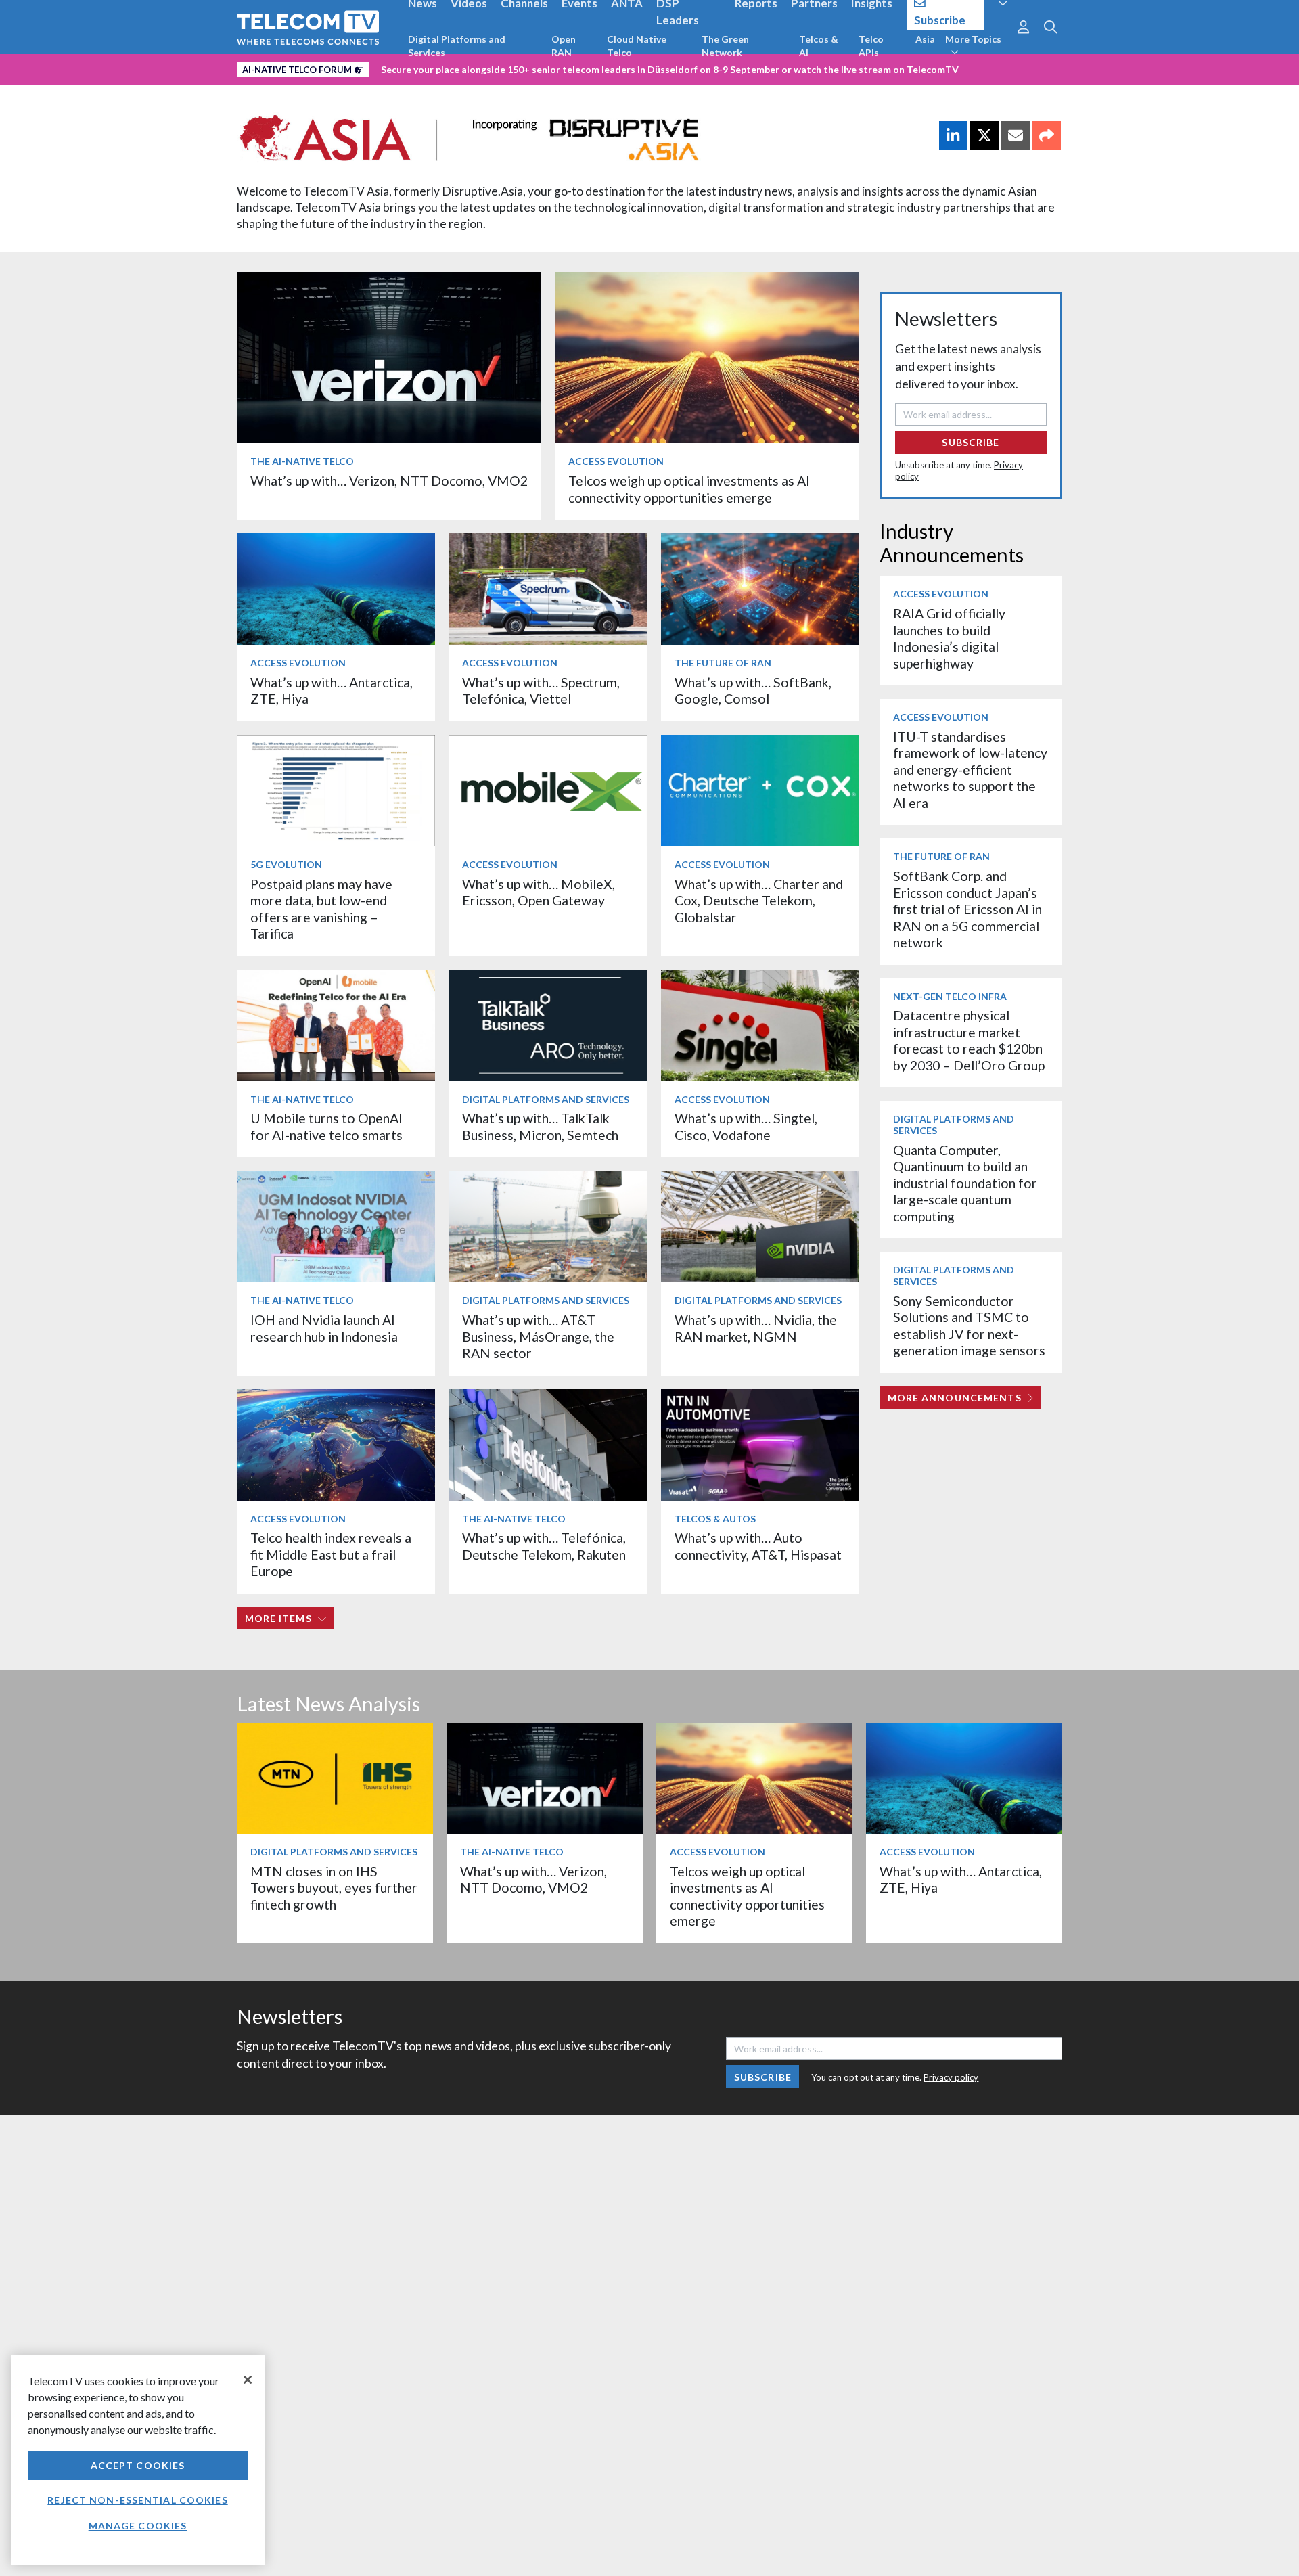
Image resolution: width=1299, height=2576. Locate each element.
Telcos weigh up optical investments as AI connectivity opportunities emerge (689, 489)
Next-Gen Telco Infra (950, 996)
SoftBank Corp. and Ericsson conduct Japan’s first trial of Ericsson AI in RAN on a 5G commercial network (967, 909)
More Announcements (955, 1398)
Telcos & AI (819, 46)
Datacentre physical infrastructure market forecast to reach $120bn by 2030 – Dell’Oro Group (969, 1040)
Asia (925, 39)
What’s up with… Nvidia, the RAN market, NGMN (756, 1328)
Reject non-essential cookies (137, 2500)
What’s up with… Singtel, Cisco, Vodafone (746, 1126)
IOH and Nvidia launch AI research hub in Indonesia (324, 1328)
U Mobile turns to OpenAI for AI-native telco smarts (326, 1126)
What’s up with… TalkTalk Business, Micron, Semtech (540, 1126)
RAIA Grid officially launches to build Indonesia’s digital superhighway (949, 638)
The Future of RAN (723, 663)
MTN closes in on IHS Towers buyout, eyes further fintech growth (334, 1888)
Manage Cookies (138, 2526)
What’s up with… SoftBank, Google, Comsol (753, 691)
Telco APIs (871, 46)
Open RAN (564, 46)
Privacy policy (951, 2077)
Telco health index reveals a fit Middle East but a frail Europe (331, 1554)
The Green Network (725, 46)
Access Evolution (616, 461)
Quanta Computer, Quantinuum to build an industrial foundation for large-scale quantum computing (965, 1183)
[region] (138, 2460)
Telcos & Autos (715, 1519)
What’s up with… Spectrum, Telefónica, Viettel (541, 691)
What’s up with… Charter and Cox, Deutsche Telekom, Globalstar (759, 901)
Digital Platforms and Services (457, 46)
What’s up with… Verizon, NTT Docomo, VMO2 (389, 481)
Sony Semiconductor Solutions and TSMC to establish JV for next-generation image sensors (969, 1326)
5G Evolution (286, 864)
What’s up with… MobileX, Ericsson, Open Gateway (539, 892)
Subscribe (971, 442)
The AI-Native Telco (302, 461)
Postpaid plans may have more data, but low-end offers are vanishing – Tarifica (321, 909)
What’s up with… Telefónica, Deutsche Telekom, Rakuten (544, 1546)
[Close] (248, 2380)
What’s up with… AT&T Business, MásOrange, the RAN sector (538, 1336)
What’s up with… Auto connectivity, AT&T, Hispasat (758, 1546)
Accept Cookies (138, 2465)
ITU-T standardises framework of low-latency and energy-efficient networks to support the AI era (970, 770)
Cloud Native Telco (637, 46)
